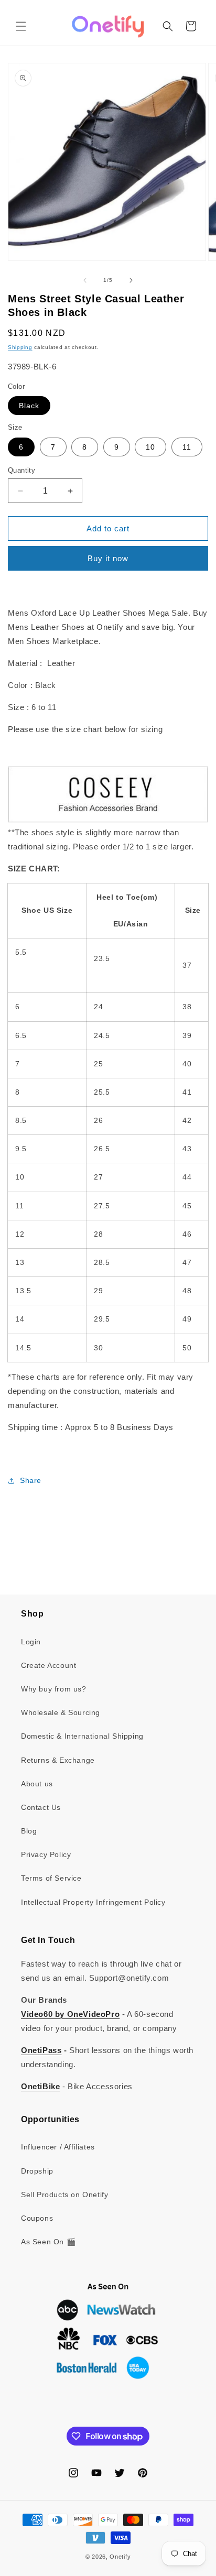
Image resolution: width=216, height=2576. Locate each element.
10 (150, 447)
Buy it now (108, 558)
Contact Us (41, 1807)
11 (187, 447)
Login (31, 1642)
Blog (29, 1831)
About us (37, 1784)
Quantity (21, 470)
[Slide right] (131, 280)
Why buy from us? (54, 1689)
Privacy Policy (46, 1854)
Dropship (37, 2171)
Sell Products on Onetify (64, 2195)
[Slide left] (85, 280)
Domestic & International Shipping (82, 1736)
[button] (21, 26)
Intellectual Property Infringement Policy (93, 1902)
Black (29, 406)
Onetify (120, 2557)
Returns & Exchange (58, 1760)
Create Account (48, 1665)
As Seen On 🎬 (48, 2242)
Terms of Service (51, 1878)
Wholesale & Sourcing (61, 1712)
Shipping (20, 347)
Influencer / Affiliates (58, 2147)
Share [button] (31, 1480)
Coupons (37, 2218)
